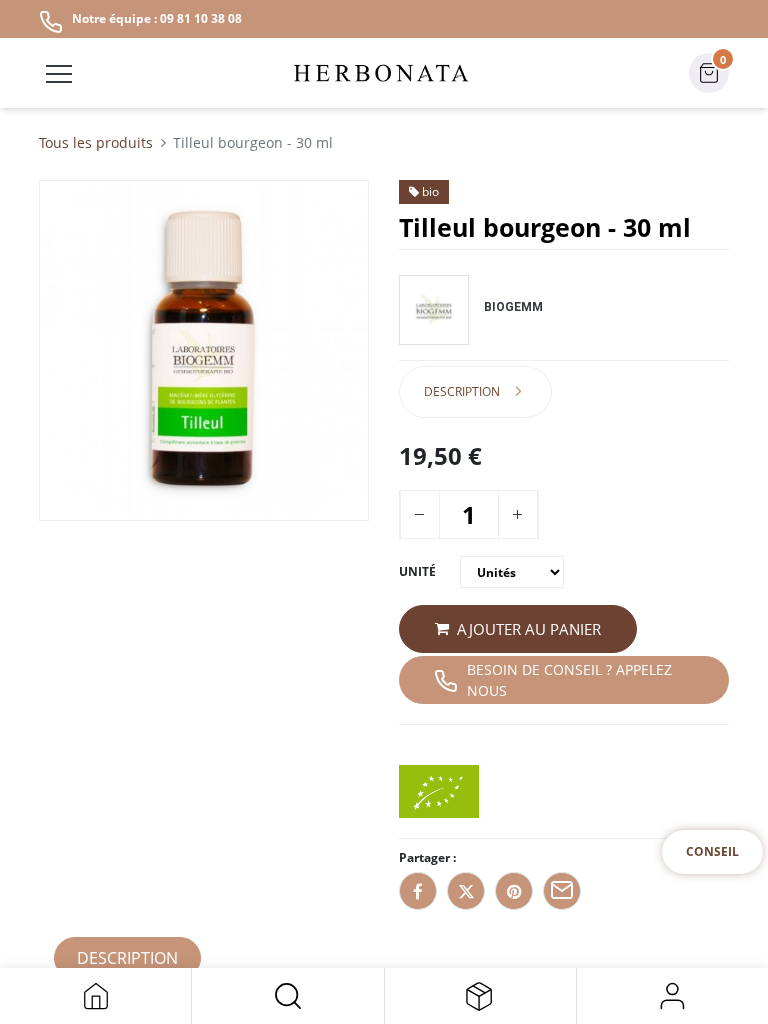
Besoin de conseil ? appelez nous (569, 680)
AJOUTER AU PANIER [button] (529, 629)
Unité (417, 571)
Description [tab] (462, 391)
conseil (712, 851)
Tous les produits (96, 142)
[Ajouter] (517, 514)
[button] (287, 996)
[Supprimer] (419, 514)
